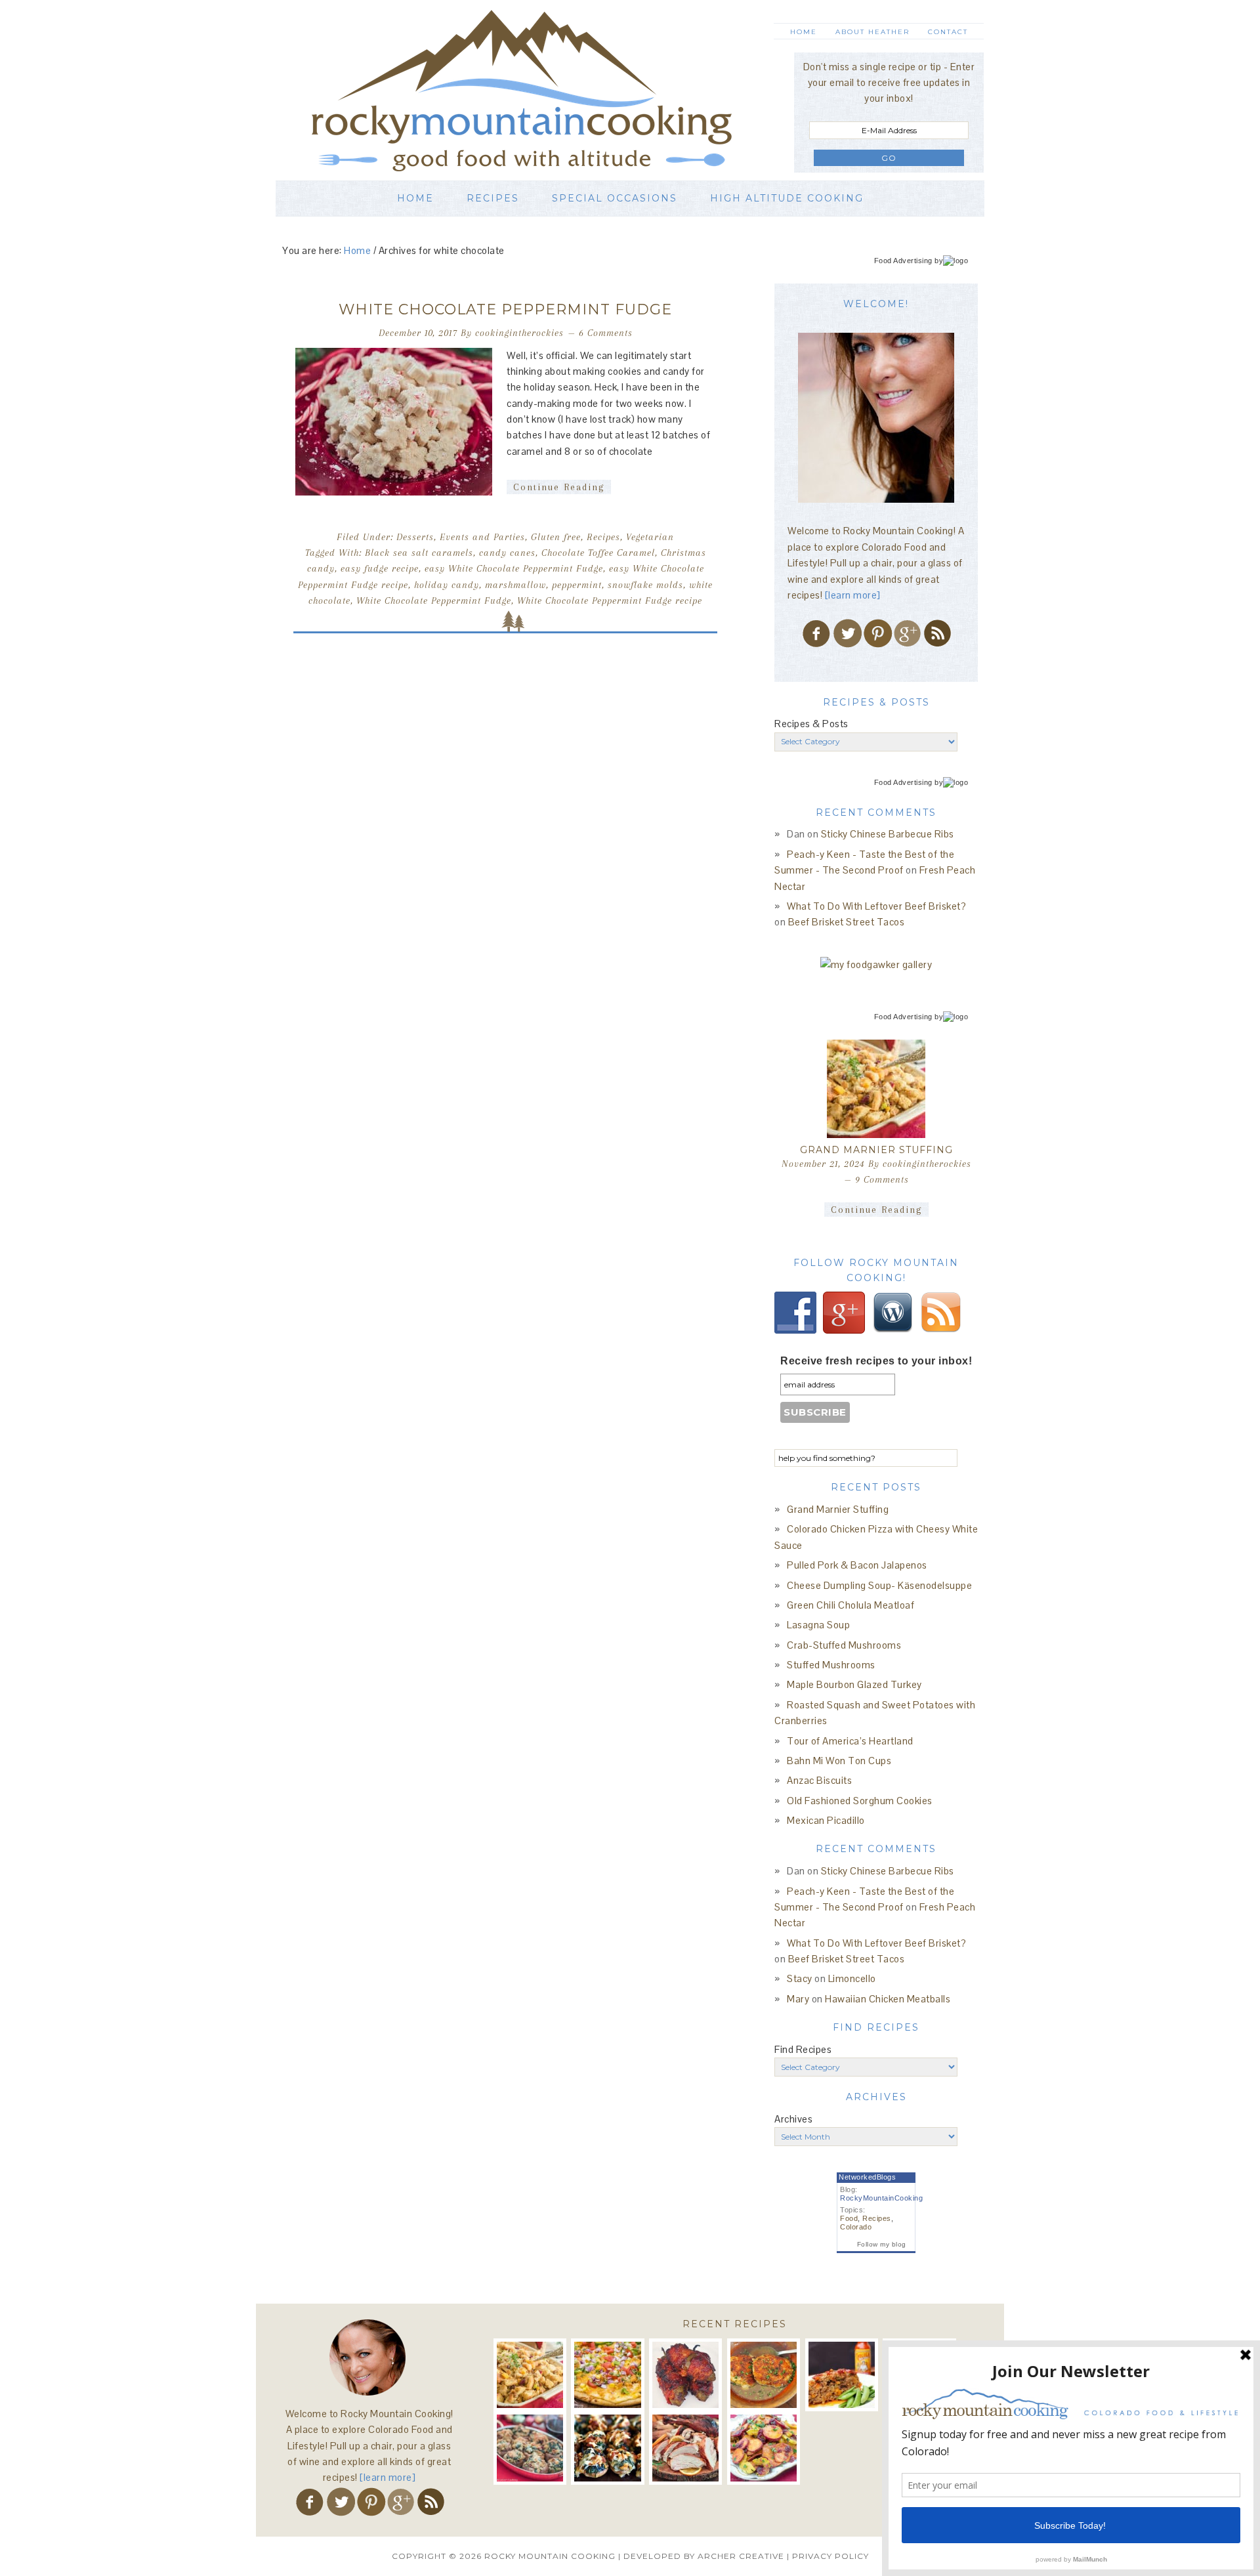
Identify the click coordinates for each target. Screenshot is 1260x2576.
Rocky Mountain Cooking (541, 90)
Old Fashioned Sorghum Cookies (860, 1801)
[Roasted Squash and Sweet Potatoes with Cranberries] (764, 2448)
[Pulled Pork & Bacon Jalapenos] (685, 2375)
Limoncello (852, 1978)
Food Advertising (903, 261)
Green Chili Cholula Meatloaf (850, 1605)
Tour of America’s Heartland (850, 1741)
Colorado (856, 2227)
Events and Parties (482, 537)
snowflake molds (645, 585)
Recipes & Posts (811, 724)
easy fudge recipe (380, 568)
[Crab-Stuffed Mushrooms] (530, 2448)
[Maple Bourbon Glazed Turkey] (685, 2448)
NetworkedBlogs (867, 2177)
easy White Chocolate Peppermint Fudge (514, 568)
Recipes (603, 537)
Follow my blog (882, 2244)
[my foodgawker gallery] (876, 964)
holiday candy (447, 585)
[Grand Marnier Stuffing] (876, 1089)
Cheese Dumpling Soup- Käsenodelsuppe (879, 1585)
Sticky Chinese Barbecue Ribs (888, 834)
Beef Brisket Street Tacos (847, 922)
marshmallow (515, 585)
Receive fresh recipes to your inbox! (876, 1361)
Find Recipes (803, 2049)
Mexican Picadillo (826, 1820)
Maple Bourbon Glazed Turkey (854, 1684)
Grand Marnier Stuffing (876, 1150)
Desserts (415, 537)
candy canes (507, 553)
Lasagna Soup (818, 1625)
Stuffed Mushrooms (831, 1665)
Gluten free (556, 537)
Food (849, 2218)
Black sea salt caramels (419, 553)
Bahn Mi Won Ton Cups (839, 1761)
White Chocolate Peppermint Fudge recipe (610, 601)
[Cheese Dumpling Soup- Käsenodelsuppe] (764, 2375)
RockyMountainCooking (881, 2198)
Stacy (800, 1978)
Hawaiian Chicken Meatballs (888, 1999)
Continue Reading (559, 487)
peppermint (577, 585)
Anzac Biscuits (819, 1780)
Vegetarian (650, 537)
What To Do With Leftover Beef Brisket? (876, 906)
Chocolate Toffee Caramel (598, 553)
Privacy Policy (830, 2556)
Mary (798, 1999)
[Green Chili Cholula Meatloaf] (842, 2375)
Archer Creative (741, 2556)
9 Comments (882, 1179)
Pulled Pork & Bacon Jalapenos (857, 1565)
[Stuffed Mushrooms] (607, 2448)
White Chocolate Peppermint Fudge (505, 309)
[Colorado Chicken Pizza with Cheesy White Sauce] (607, 2375)
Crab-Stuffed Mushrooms (844, 1645)
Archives (793, 2119)
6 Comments (606, 333)
